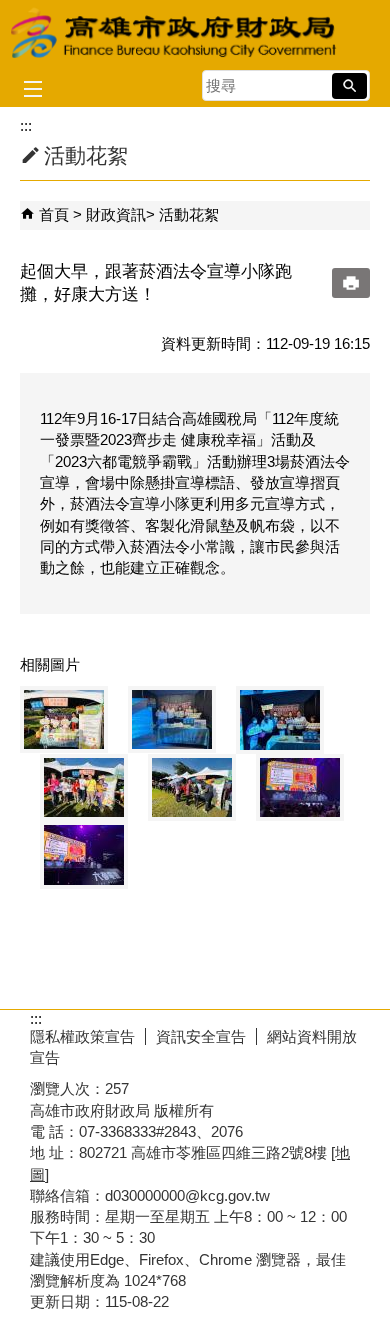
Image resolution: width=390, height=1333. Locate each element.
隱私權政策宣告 (82, 1036)
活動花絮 (189, 214)
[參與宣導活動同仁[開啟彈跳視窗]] (64, 719)
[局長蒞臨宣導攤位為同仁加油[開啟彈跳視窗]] (84, 787)
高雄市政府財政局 (175, 33)
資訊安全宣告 (201, 1036)
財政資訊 (116, 214)
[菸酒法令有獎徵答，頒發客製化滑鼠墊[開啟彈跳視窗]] (84, 855)
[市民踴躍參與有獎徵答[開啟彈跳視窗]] (192, 787)
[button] (349, 86)
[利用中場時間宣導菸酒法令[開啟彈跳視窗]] (300, 787)
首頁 (54, 214)
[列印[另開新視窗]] (351, 283)
